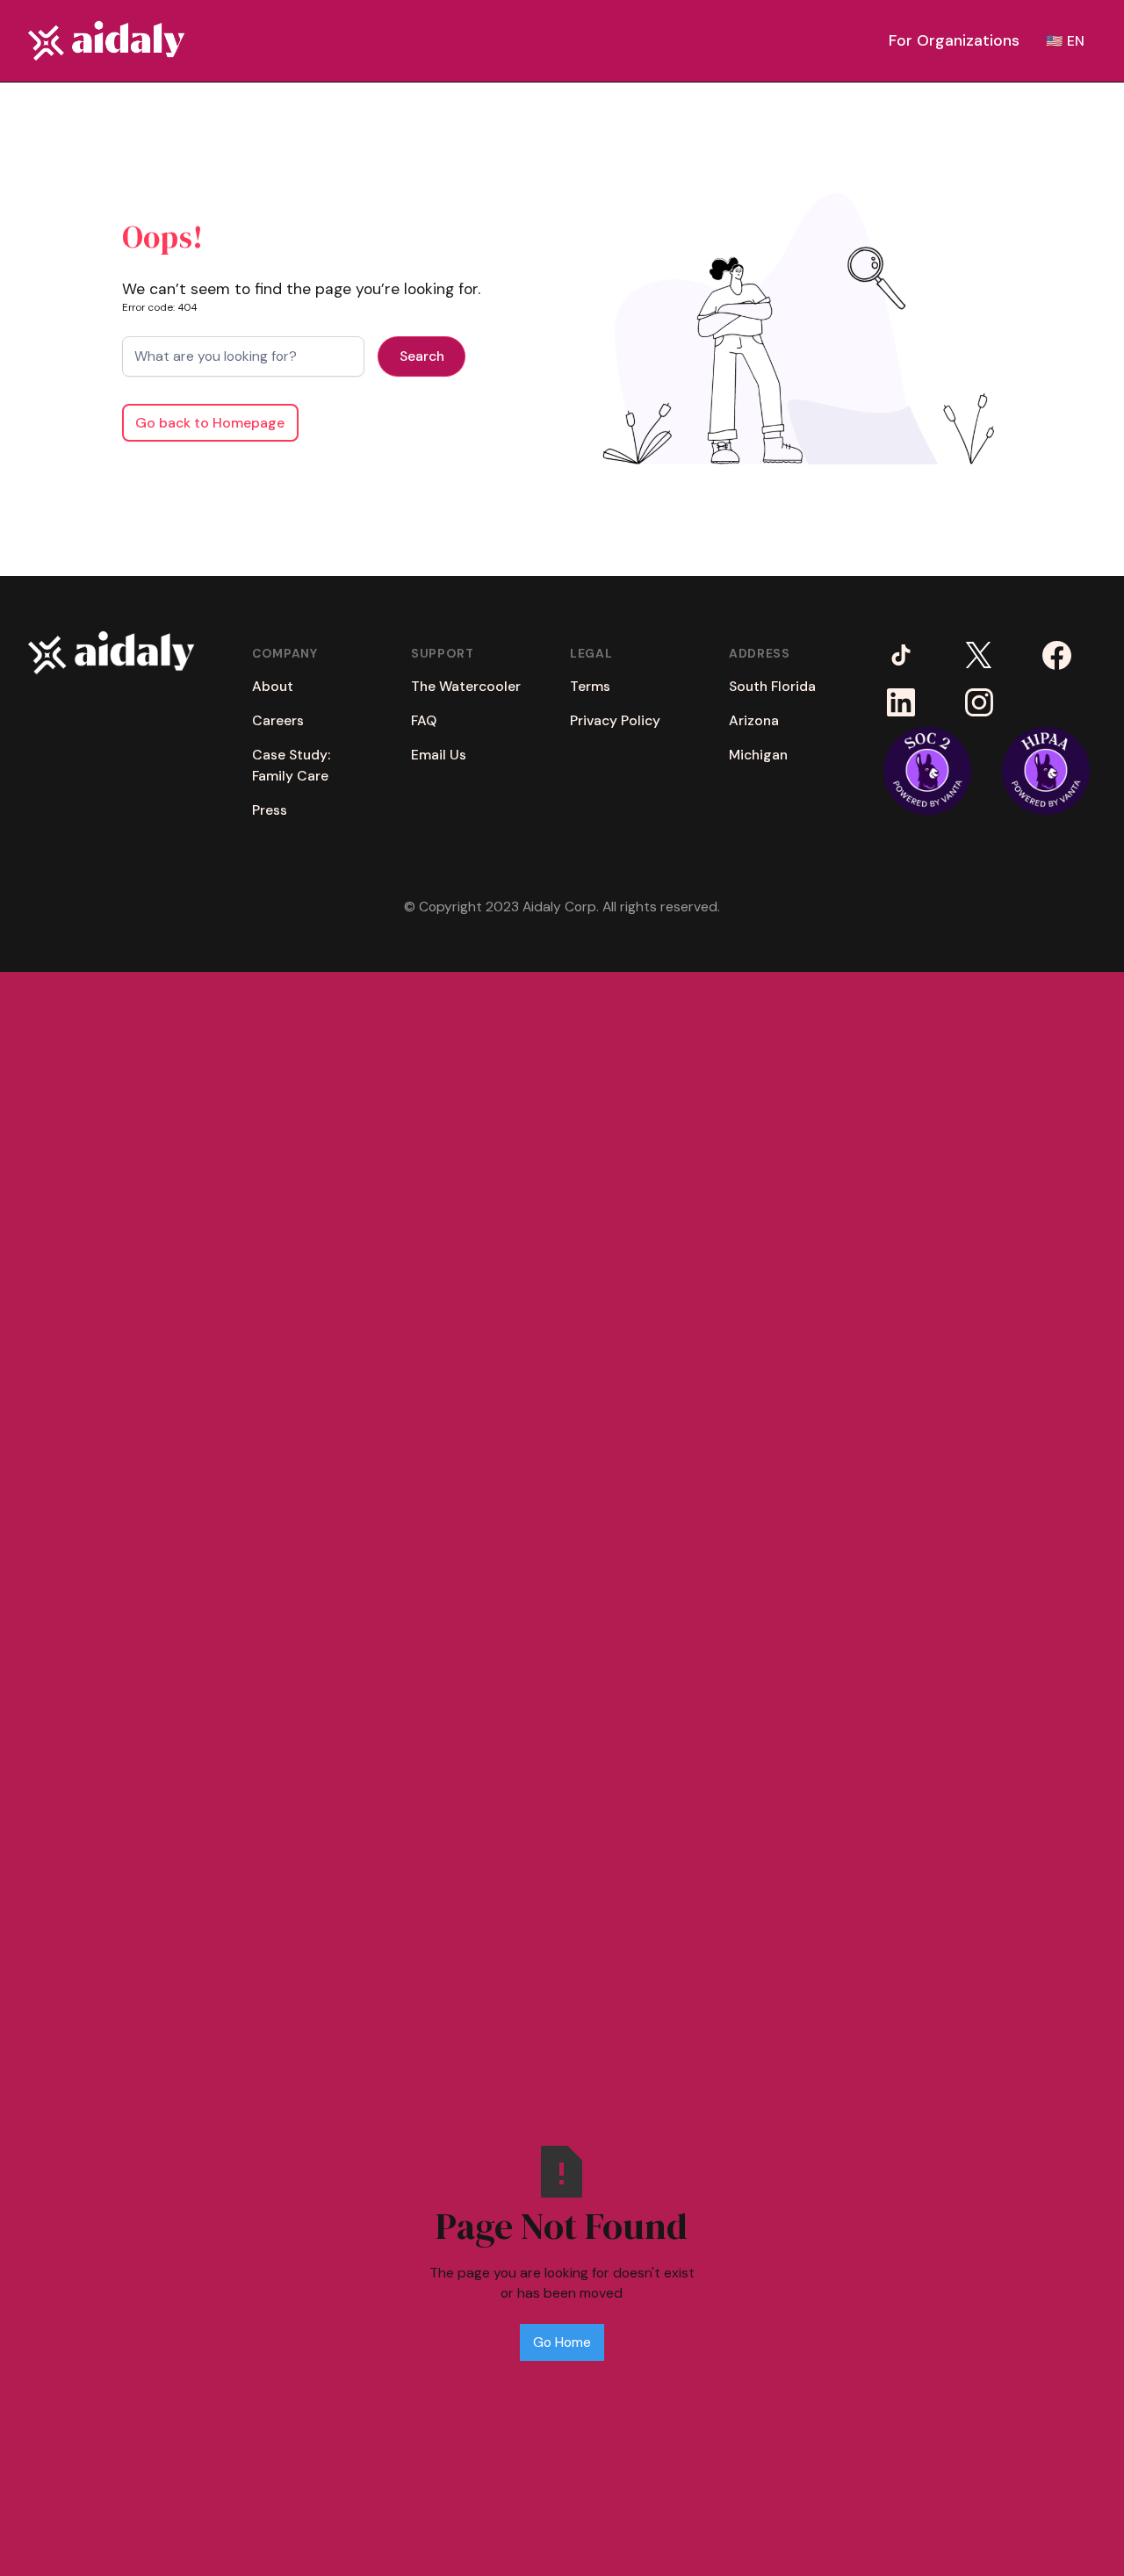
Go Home (562, 2342)
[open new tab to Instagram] (979, 703)
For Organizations (954, 40)
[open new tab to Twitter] (979, 655)
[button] (954, 40)
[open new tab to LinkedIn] (901, 703)
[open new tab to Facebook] (1057, 655)
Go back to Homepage (210, 423)
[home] (106, 41)
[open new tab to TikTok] (901, 655)
